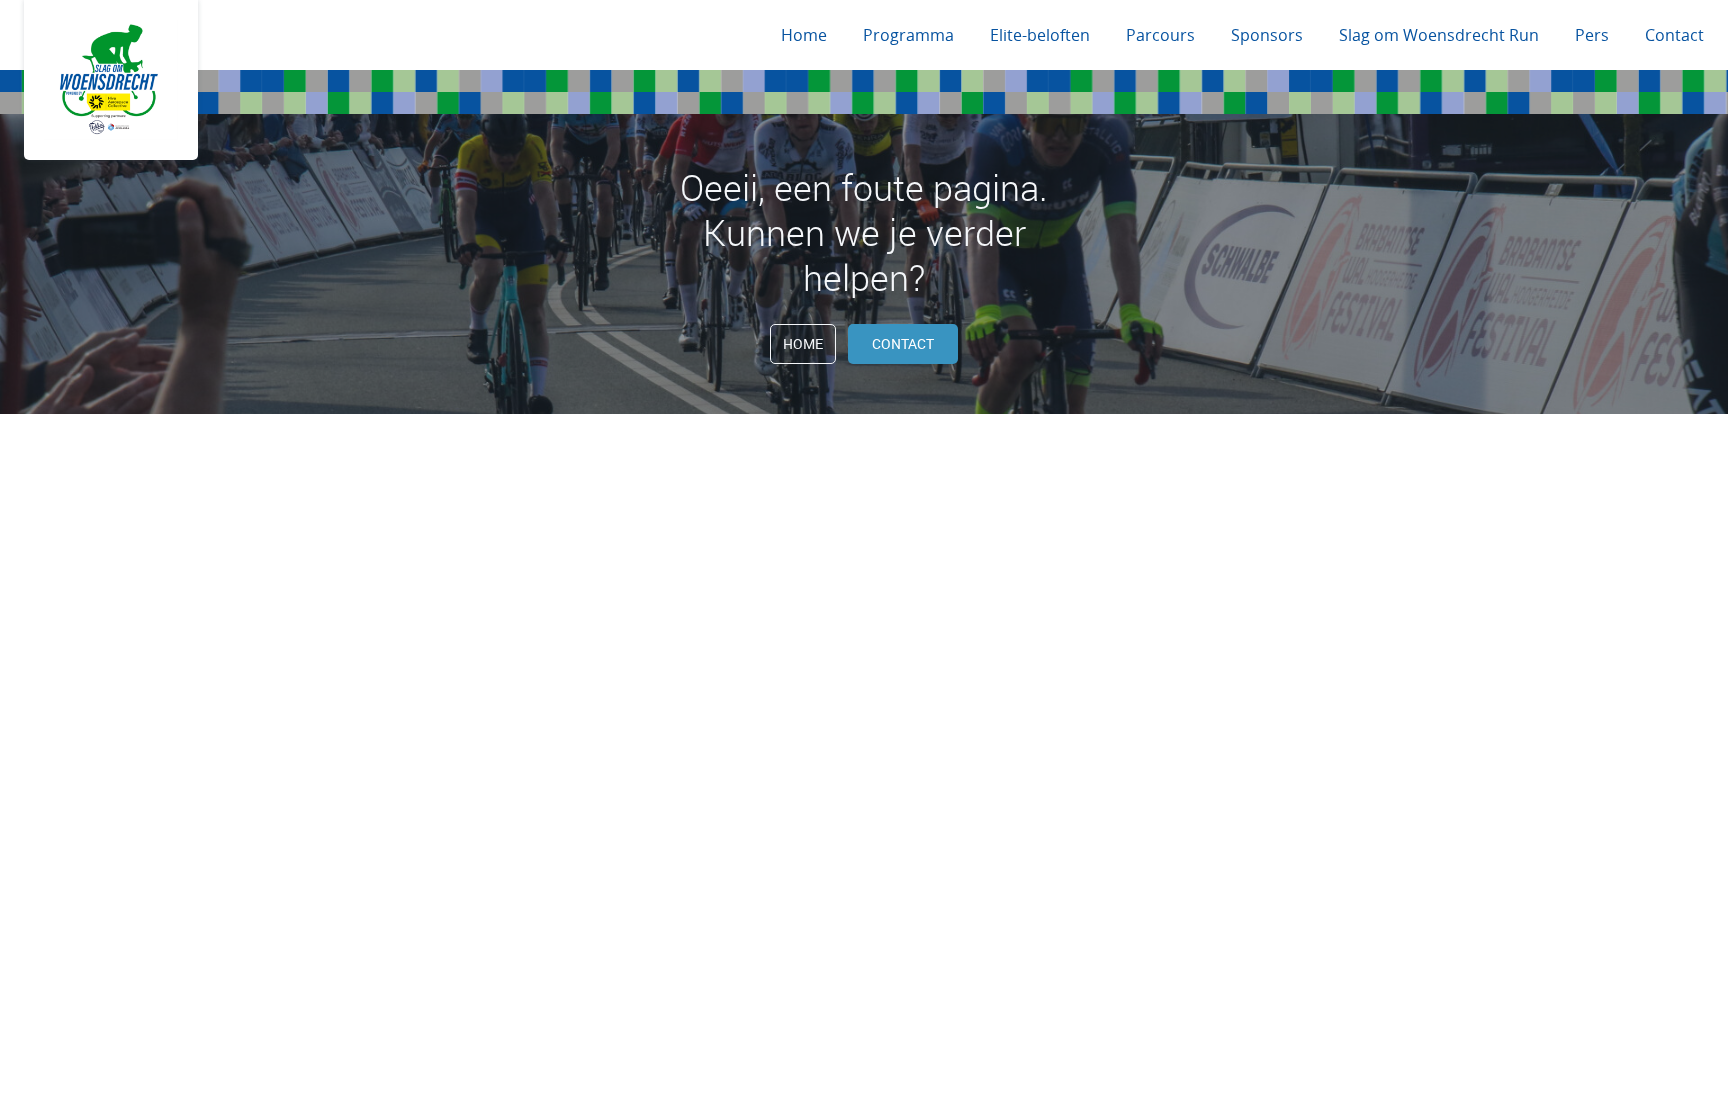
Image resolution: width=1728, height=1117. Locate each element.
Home (804, 35)
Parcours (1160, 35)
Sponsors (1267, 35)
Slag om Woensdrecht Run (1439, 35)
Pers (1592, 35)
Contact (1674, 35)
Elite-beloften (1040, 35)
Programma (908, 35)
